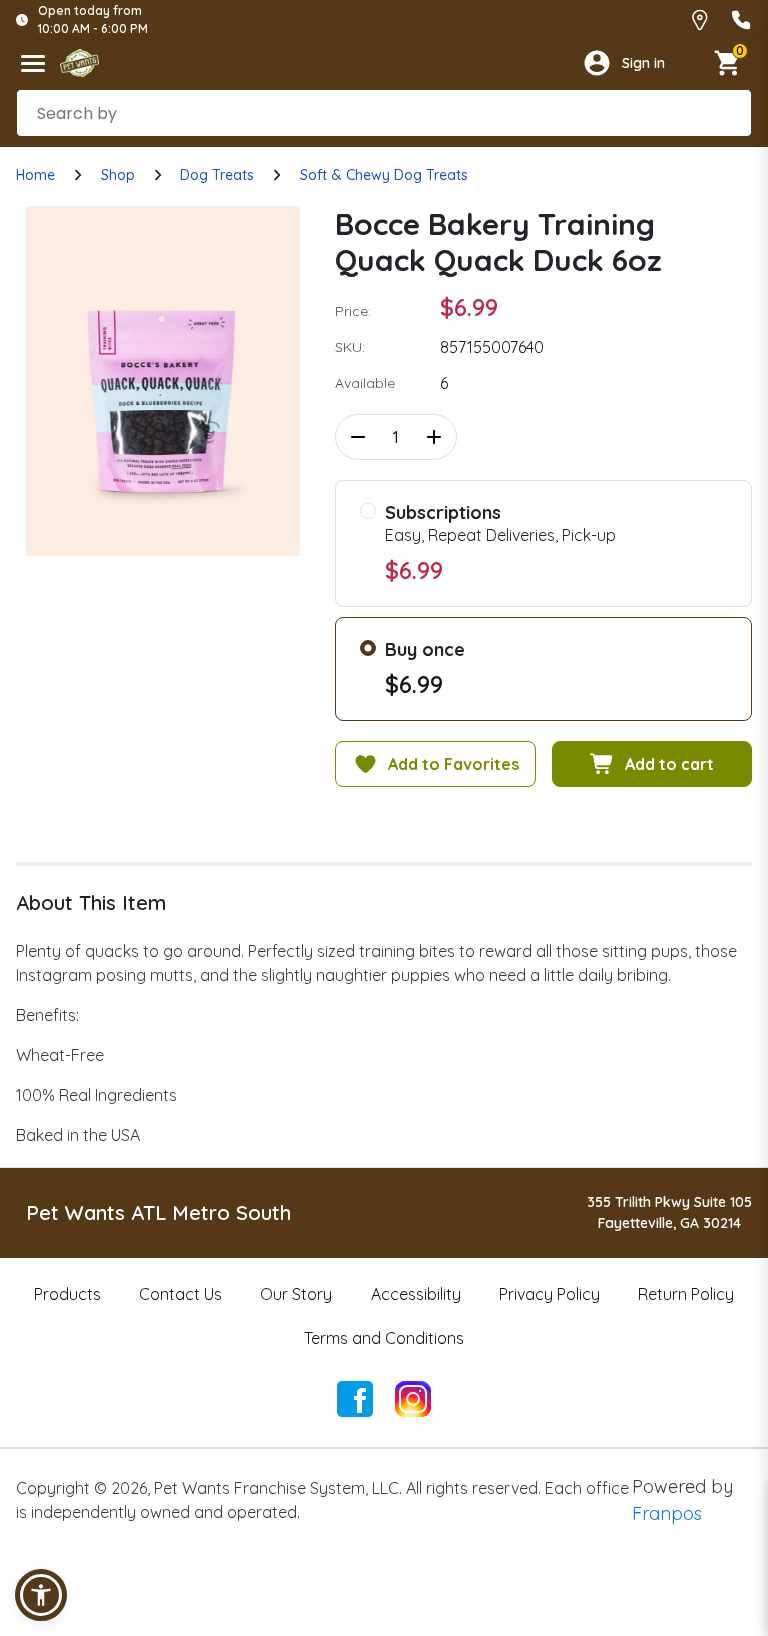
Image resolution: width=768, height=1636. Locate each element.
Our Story (296, 1294)
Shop (118, 175)
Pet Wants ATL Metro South (158, 1212)
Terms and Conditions (384, 1338)
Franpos (667, 1513)
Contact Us (180, 1294)
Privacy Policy (549, 1294)
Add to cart (669, 764)
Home (35, 175)
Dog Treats (217, 175)
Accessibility (416, 1294)
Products (67, 1294)
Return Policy (686, 1294)
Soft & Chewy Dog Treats (384, 175)
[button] (41, 1595)
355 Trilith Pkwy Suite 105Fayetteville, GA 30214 (669, 1212)
